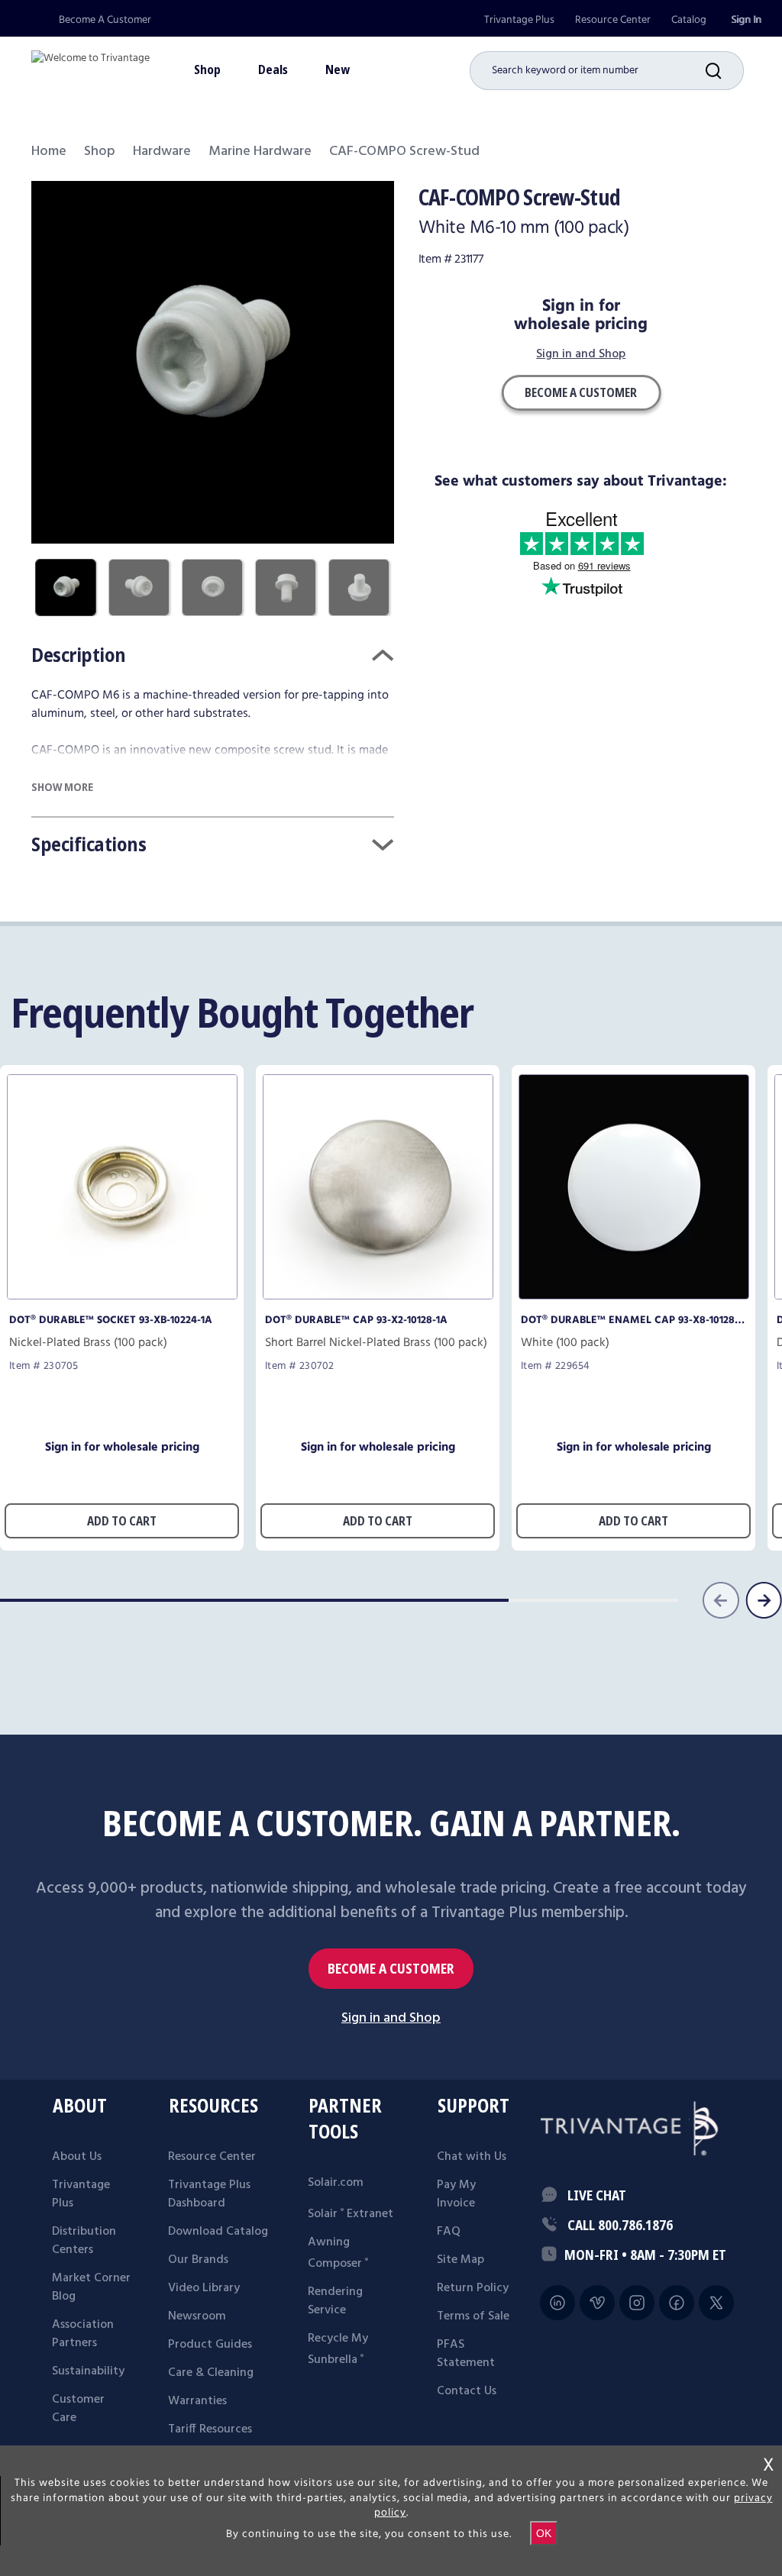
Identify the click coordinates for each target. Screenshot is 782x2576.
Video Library (204, 2288)
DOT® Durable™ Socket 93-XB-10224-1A (111, 1320)
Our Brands (198, 2260)
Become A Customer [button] (581, 392)
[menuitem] (519, 20)
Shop (100, 152)
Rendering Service (335, 2301)
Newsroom (197, 2316)
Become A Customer (105, 20)
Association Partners (83, 2334)
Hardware (162, 152)
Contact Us (467, 2391)
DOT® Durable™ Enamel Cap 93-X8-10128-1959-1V (630, 1320)
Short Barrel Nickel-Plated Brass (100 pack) (376, 1343)
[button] (725, 71)
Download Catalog (218, 2232)
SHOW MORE (62, 787)
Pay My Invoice (456, 2194)
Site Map (460, 2260)
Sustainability (88, 2371)
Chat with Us (472, 2157)
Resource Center (613, 20)
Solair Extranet (351, 2214)
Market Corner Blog (91, 2287)
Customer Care (78, 2409)
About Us (77, 2157)
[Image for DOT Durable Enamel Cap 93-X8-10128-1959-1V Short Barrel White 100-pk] (634, 1295)
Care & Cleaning (211, 2373)
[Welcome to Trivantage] (90, 65)
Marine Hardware (260, 152)
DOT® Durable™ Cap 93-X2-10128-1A (356, 1320)
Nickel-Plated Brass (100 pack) (88, 1343)
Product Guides (210, 2345)
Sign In (746, 20)
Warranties (197, 2401)
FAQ (449, 2232)
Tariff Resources (210, 2429)
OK (544, 2533)
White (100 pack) (565, 1343)
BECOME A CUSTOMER (391, 1969)
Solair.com (336, 2183)
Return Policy (473, 2288)
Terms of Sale (473, 2316)
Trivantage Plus (519, 20)
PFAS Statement (466, 2354)
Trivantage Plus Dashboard (209, 2194)
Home (49, 152)
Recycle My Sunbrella (338, 2349)
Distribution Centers (84, 2241)
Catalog (689, 20)
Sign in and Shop (581, 355)
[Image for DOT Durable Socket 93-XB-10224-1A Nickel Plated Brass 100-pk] (122, 1295)
